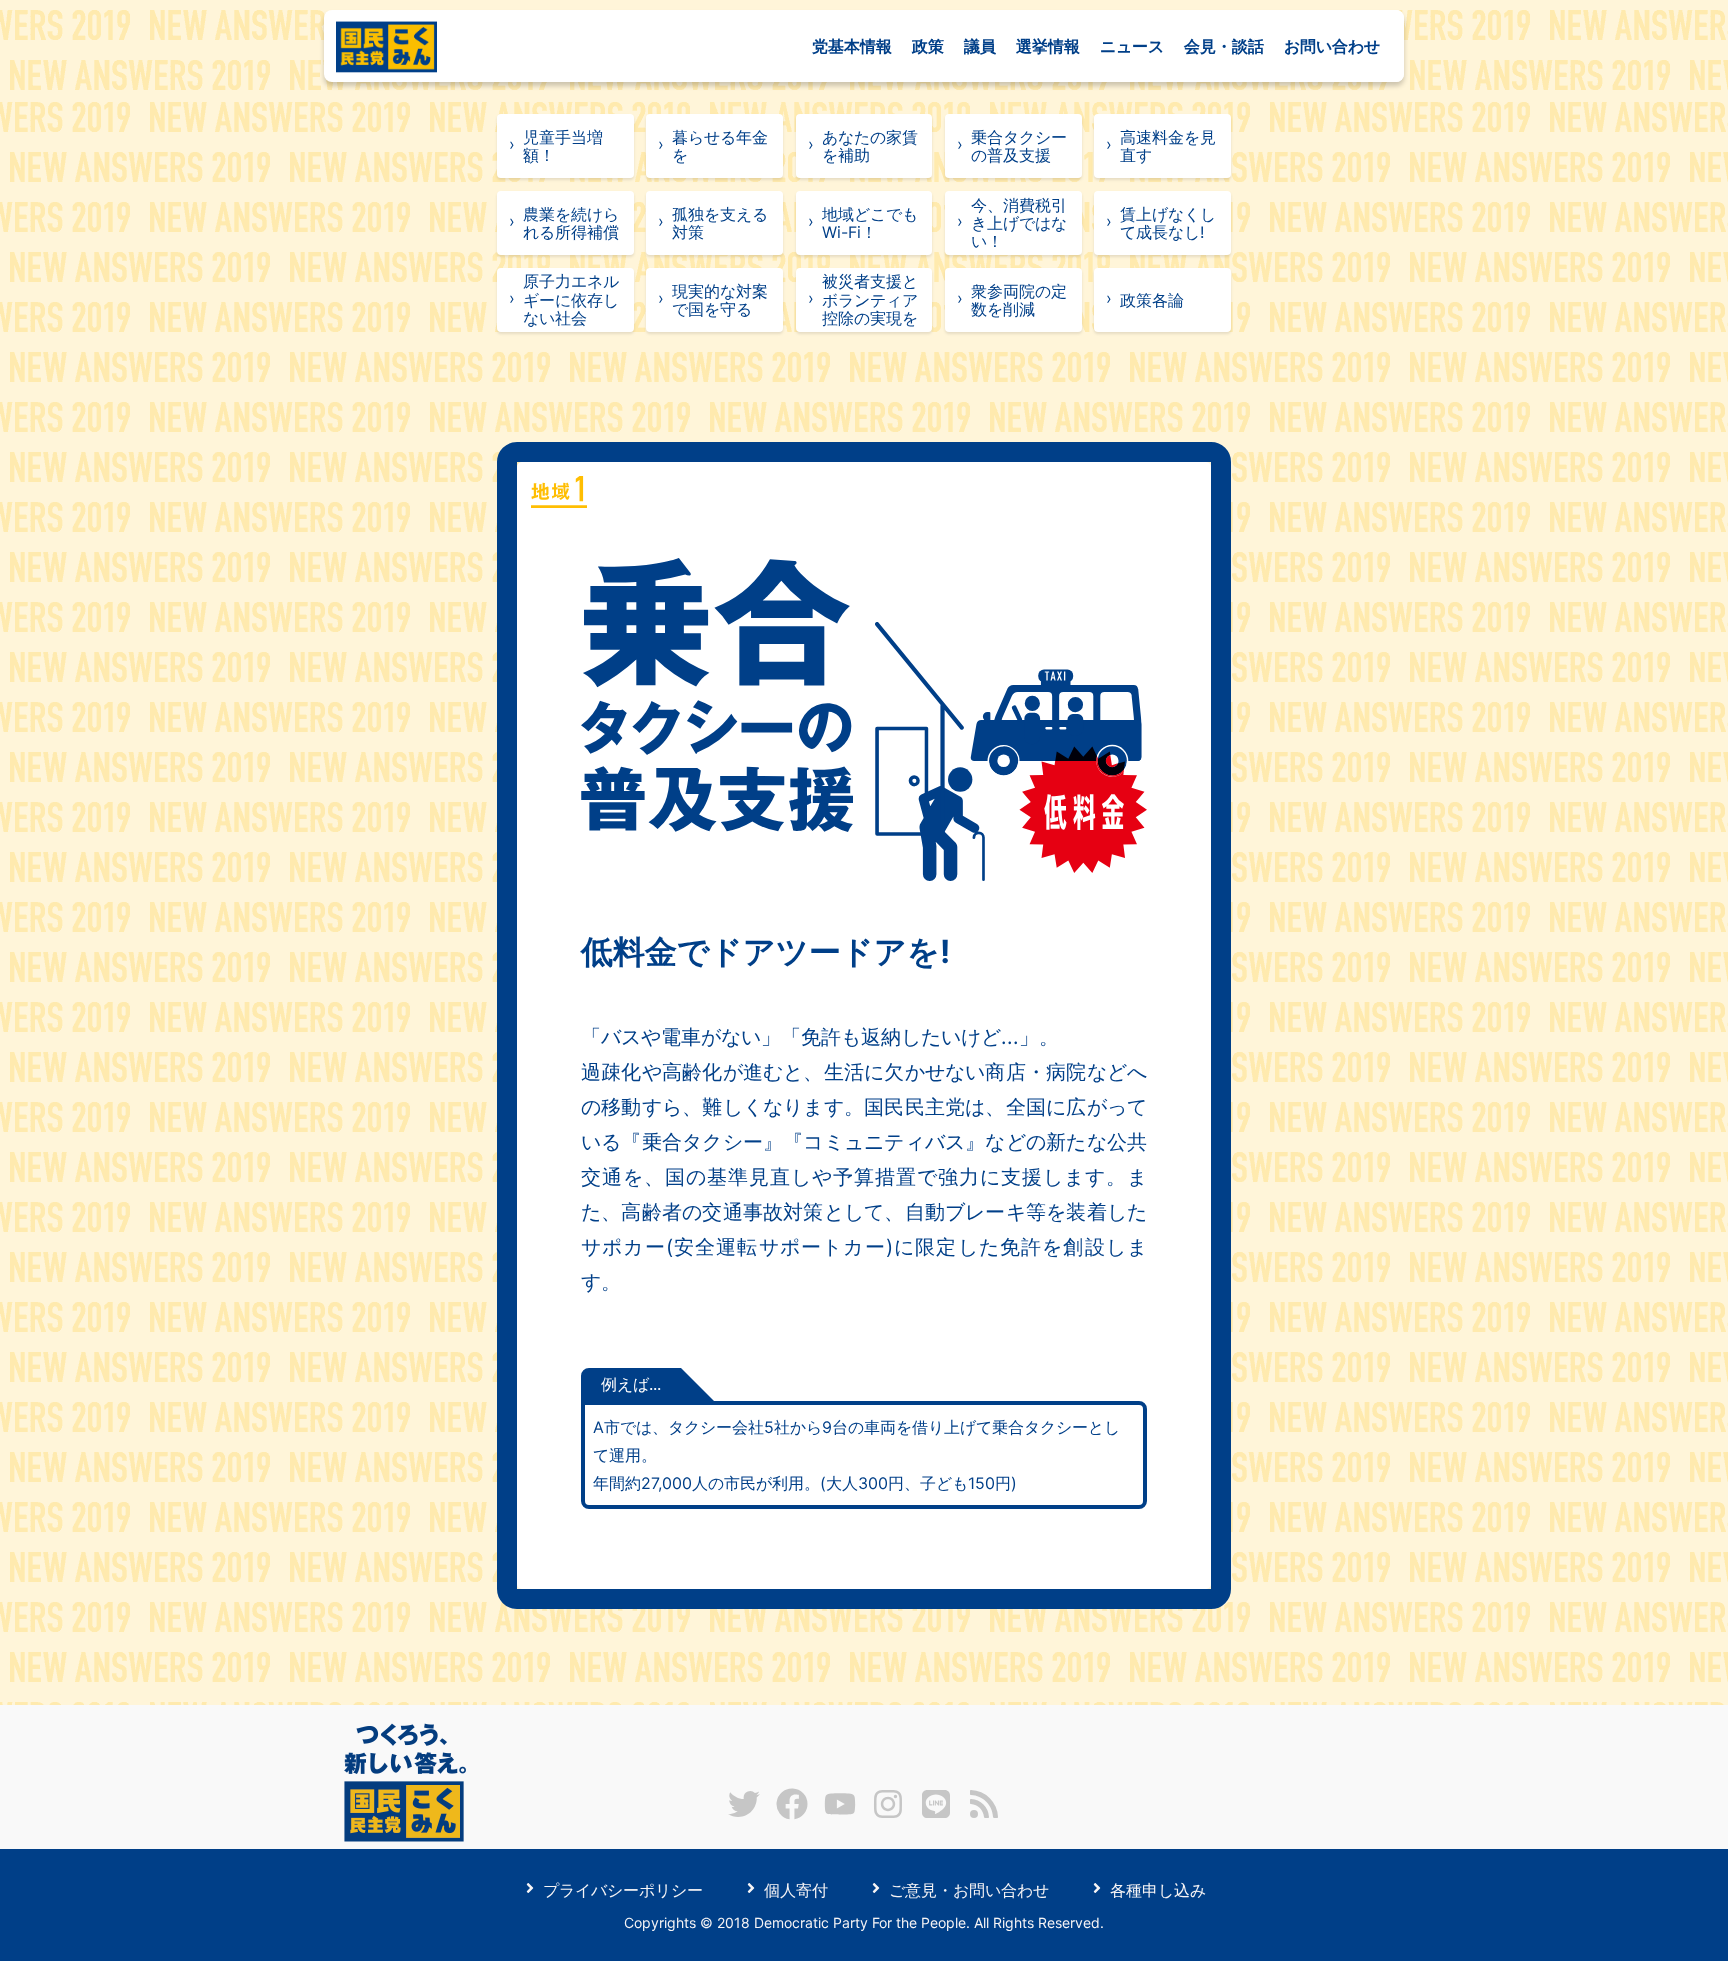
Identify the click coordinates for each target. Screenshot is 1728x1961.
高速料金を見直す (1168, 146)
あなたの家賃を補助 (870, 146)
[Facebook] (792, 1814)
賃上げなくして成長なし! (1168, 223)
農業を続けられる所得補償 (571, 223)
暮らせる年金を (720, 146)
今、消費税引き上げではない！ (1019, 223)
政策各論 (1152, 300)
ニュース (1132, 46)
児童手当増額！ (563, 146)
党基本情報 (852, 46)
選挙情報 (1048, 46)
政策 (928, 46)
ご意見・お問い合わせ (966, 1889)
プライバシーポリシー (620, 1889)
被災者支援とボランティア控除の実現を (870, 299)
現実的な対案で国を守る (720, 300)
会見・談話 (1224, 46)
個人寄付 (793, 1889)
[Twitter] (744, 1814)
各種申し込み (1155, 1889)
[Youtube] (840, 1814)
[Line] (936, 1814)
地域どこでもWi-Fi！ (870, 223)
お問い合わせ (1332, 46)
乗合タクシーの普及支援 (1019, 146)
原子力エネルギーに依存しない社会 (571, 299)
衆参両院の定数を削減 (1019, 300)
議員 (980, 46)
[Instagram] (888, 1814)
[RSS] (984, 1814)
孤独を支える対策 (720, 223)
